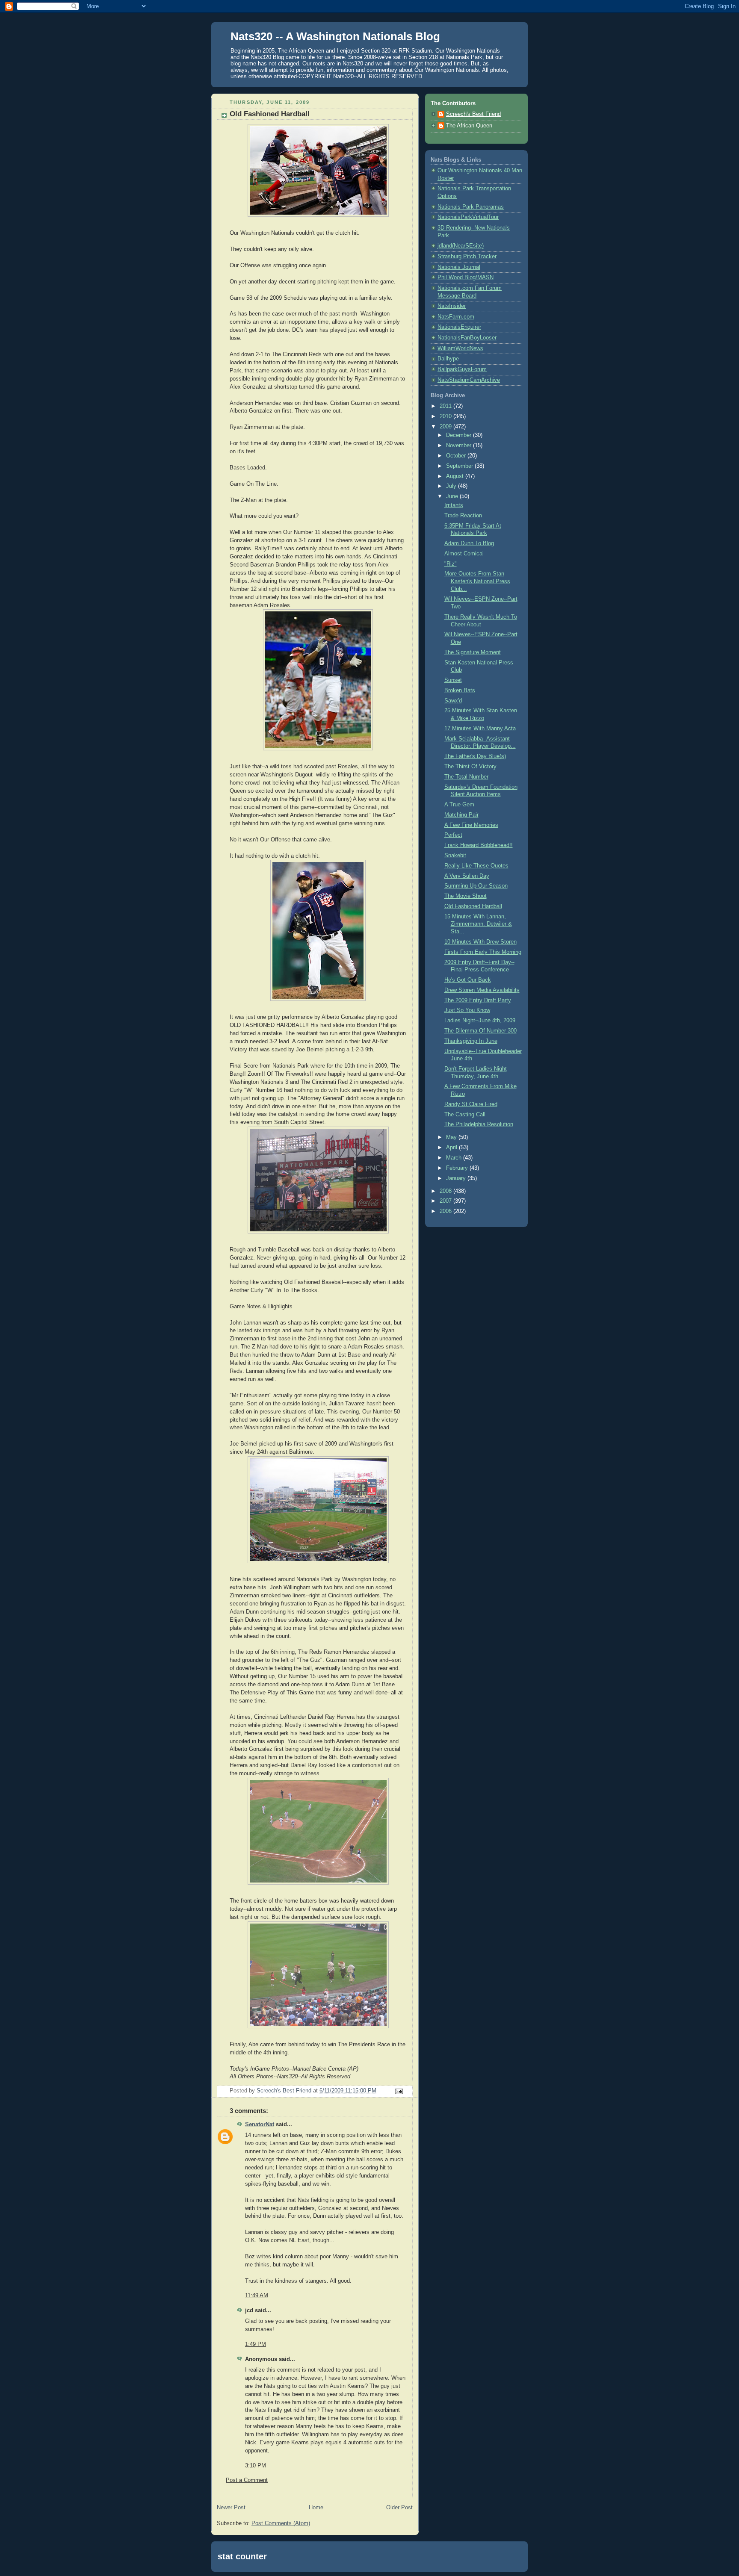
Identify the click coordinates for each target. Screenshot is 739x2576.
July (452, 486)
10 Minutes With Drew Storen (480, 942)
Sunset (453, 680)
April (452, 1148)
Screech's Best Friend (473, 114)
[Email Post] (399, 2091)
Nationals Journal (459, 267)
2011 (446, 406)
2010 (446, 416)
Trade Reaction (463, 516)
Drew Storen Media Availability (482, 990)
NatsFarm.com (456, 317)
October (457, 456)
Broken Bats (460, 690)
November (460, 446)
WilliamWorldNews (460, 348)
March (455, 1158)
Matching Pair (461, 815)
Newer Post (231, 2508)
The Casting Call (465, 1115)
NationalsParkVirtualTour (468, 217)
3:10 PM (256, 2466)
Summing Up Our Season (476, 886)
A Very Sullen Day (467, 876)
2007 (446, 1201)
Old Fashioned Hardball (473, 906)
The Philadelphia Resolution (479, 1124)
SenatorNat (260, 2125)
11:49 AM (257, 2296)
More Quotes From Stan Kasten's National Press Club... (477, 581)
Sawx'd (453, 701)
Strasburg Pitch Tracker (467, 257)
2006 (446, 1211)
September (460, 466)
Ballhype (448, 359)
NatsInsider (452, 306)
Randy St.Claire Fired (471, 1104)
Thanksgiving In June (471, 1041)
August (456, 476)
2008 (446, 1191)
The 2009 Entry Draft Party (478, 1000)
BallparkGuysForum (462, 369)
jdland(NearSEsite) (461, 246)
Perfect (453, 835)
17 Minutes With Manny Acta (480, 729)
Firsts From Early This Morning (483, 952)
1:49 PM (256, 2344)
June (453, 496)
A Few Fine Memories (471, 825)
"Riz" (451, 564)
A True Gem (459, 805)
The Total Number (466, 777)
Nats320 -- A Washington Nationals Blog (335, 36)
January (457, 1178)
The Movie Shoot (466, 896)
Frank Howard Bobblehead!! (479, 845)
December (460, 435)
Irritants (454, 505)
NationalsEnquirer (459, 327)
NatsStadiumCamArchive (469, 380)
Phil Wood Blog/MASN (466, 277)
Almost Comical (464, 554)
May (452, 1137)
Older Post (399, 2508)
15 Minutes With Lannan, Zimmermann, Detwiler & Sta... (478, 924)
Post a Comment (247, 2480)
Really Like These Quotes (476, 866)
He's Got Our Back (468, 980)
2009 (446, 427)
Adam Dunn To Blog (469, 543)
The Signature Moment (473, 652)
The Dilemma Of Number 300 (480, 1031)
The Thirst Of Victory (470, 767)
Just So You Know (467, 1010)
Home (316, 2508)
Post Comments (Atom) (281, 2523)
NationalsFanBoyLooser (467, 338)
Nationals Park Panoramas (471, 207)
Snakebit (455, 856)
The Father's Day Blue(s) (475, 756)
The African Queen (469, 126)
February (458, 1168)
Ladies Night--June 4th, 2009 (480, 1021)
